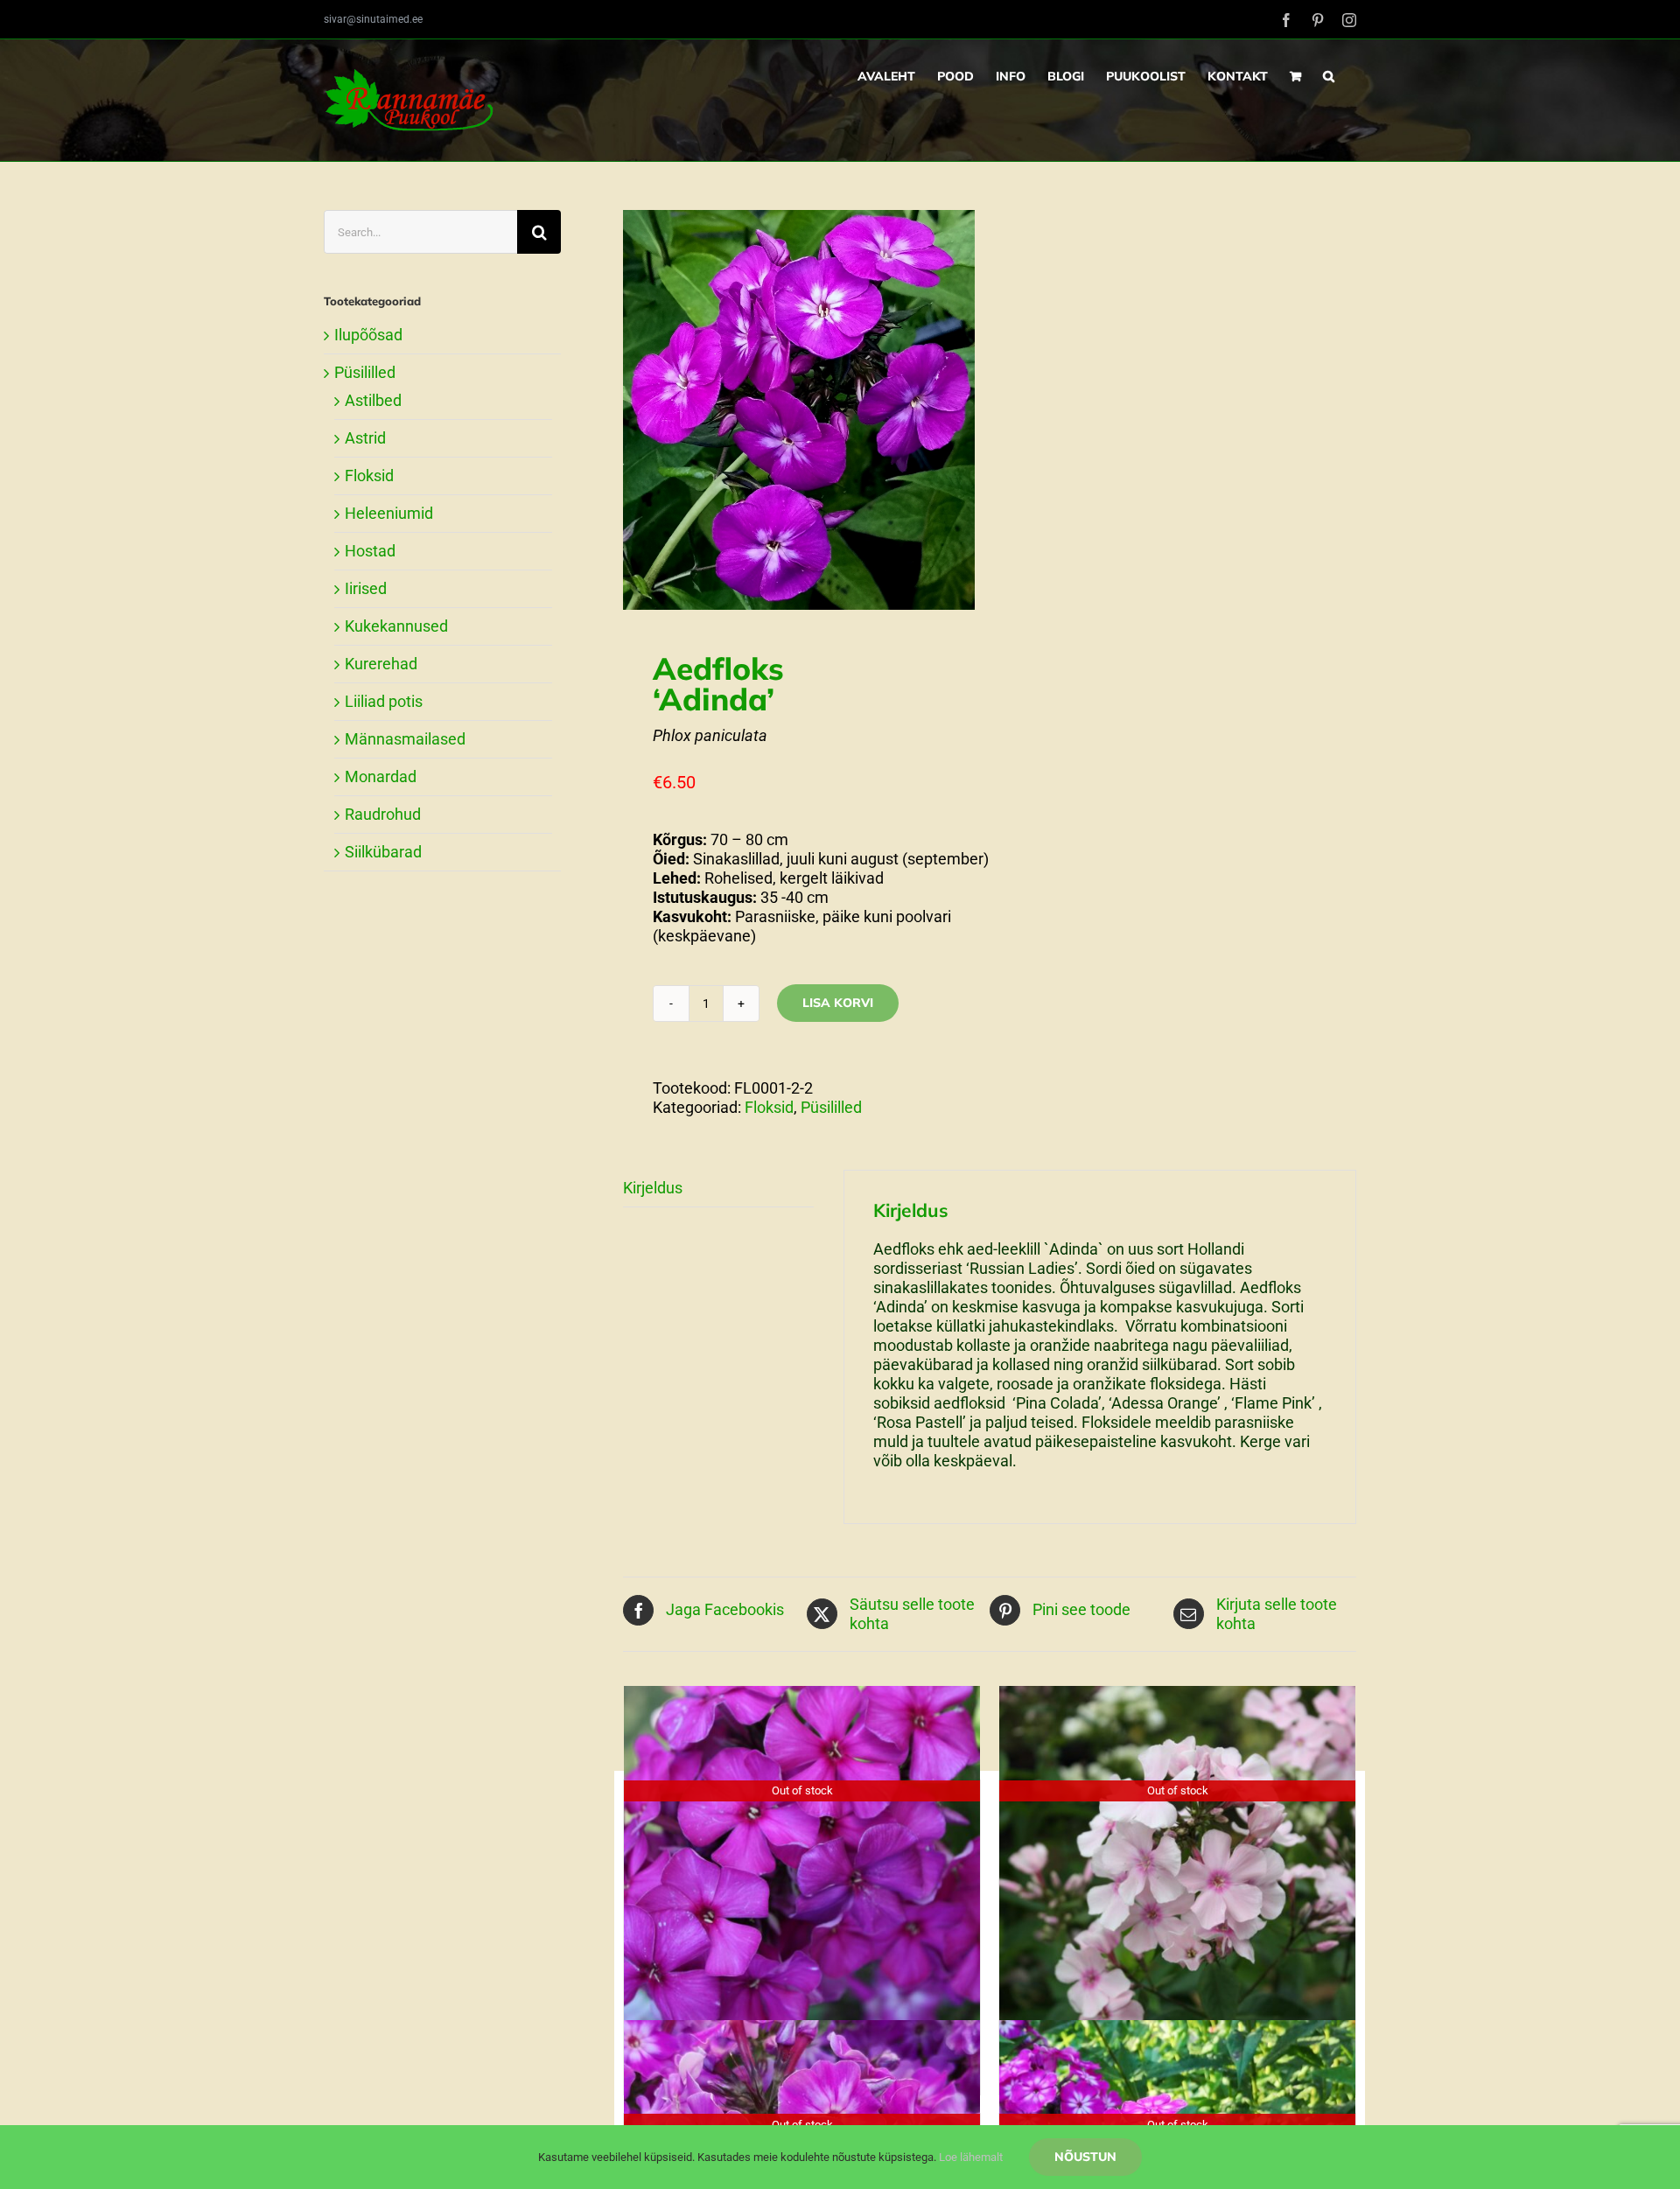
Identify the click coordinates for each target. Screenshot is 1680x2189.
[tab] (718, 1189)
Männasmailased (405, 739)
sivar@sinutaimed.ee (373, 19)
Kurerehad (381, 664)
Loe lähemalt (971, 2157)
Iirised (366, 588)
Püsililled (831, 1107)
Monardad (381, 776)
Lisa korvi (838, 1003)
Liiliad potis (384, 701)
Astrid (365, 438)
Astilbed (373, 400)
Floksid (769, 1107)
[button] (1329, 76)
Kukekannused (396, 626)
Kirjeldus (653, 1188)
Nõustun (1085, 2157)
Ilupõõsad (368, 335)
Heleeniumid (389, 513)
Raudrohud (383, 814)
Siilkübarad (383, 852)
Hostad (370, 551)
